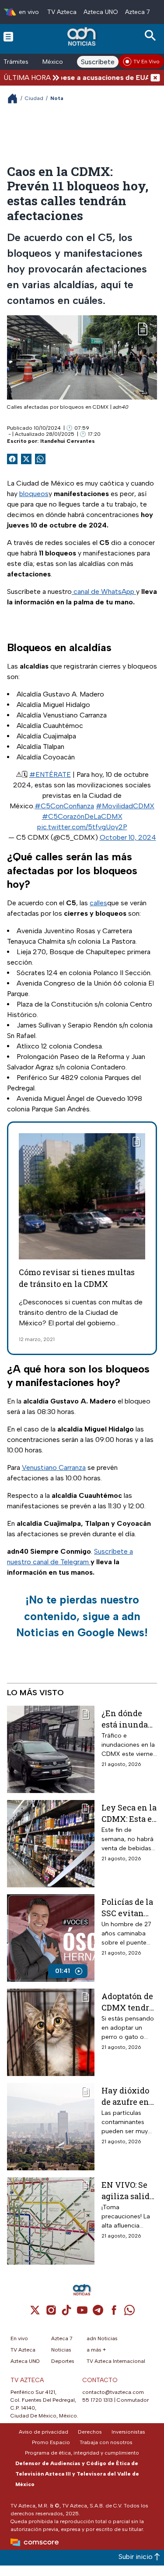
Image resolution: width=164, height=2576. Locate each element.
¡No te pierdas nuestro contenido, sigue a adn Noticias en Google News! (82, 1616)
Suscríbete (98, 62)
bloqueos (34, 494)
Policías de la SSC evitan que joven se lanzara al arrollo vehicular (127, 1907)
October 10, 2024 (128, 837)
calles (98, 903)
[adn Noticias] (82, 36)
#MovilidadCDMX (125, 806)
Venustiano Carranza (54, 1467)
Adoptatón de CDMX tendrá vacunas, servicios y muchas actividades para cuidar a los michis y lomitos (127, 2002)
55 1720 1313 (98, 2400)
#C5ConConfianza (64, 806)
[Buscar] (152, 36)
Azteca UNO (101, 12)
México (53, 62)
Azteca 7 (138, 12)
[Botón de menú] (8, 36)
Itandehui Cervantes (68, 441)
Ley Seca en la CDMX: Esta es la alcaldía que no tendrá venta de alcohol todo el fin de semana (129, 1813)
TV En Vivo (147, 62)
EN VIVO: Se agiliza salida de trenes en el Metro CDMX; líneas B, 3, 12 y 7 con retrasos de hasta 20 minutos (129, 2190)
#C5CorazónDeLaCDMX (82, 816)
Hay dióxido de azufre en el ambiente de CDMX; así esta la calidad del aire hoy (129, 2096)
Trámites (16, 62)
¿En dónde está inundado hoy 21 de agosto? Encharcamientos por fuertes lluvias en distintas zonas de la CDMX (129, 1719)
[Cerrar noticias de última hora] (155, 78)
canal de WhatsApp (104, 591)
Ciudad (34, 98)
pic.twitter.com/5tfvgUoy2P (82, 827)
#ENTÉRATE (50, 774)
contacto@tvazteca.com (113, 2392)
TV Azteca (62, 12)
